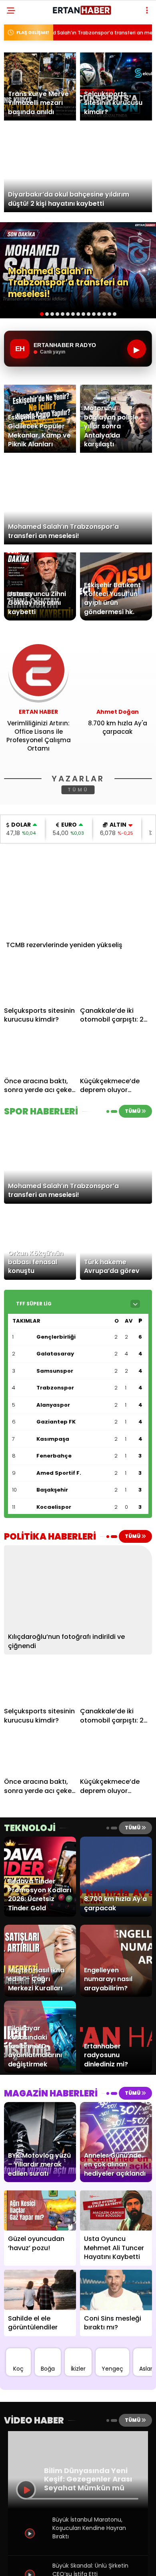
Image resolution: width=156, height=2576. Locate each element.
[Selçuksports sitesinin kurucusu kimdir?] (40, 982)
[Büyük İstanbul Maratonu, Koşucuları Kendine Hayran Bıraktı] (31, 2547)
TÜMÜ (78, 790)
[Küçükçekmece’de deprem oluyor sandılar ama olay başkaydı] (116, 1053)
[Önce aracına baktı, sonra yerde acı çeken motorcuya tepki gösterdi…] (40, 1053)
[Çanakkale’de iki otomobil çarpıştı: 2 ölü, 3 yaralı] (116, 982)
